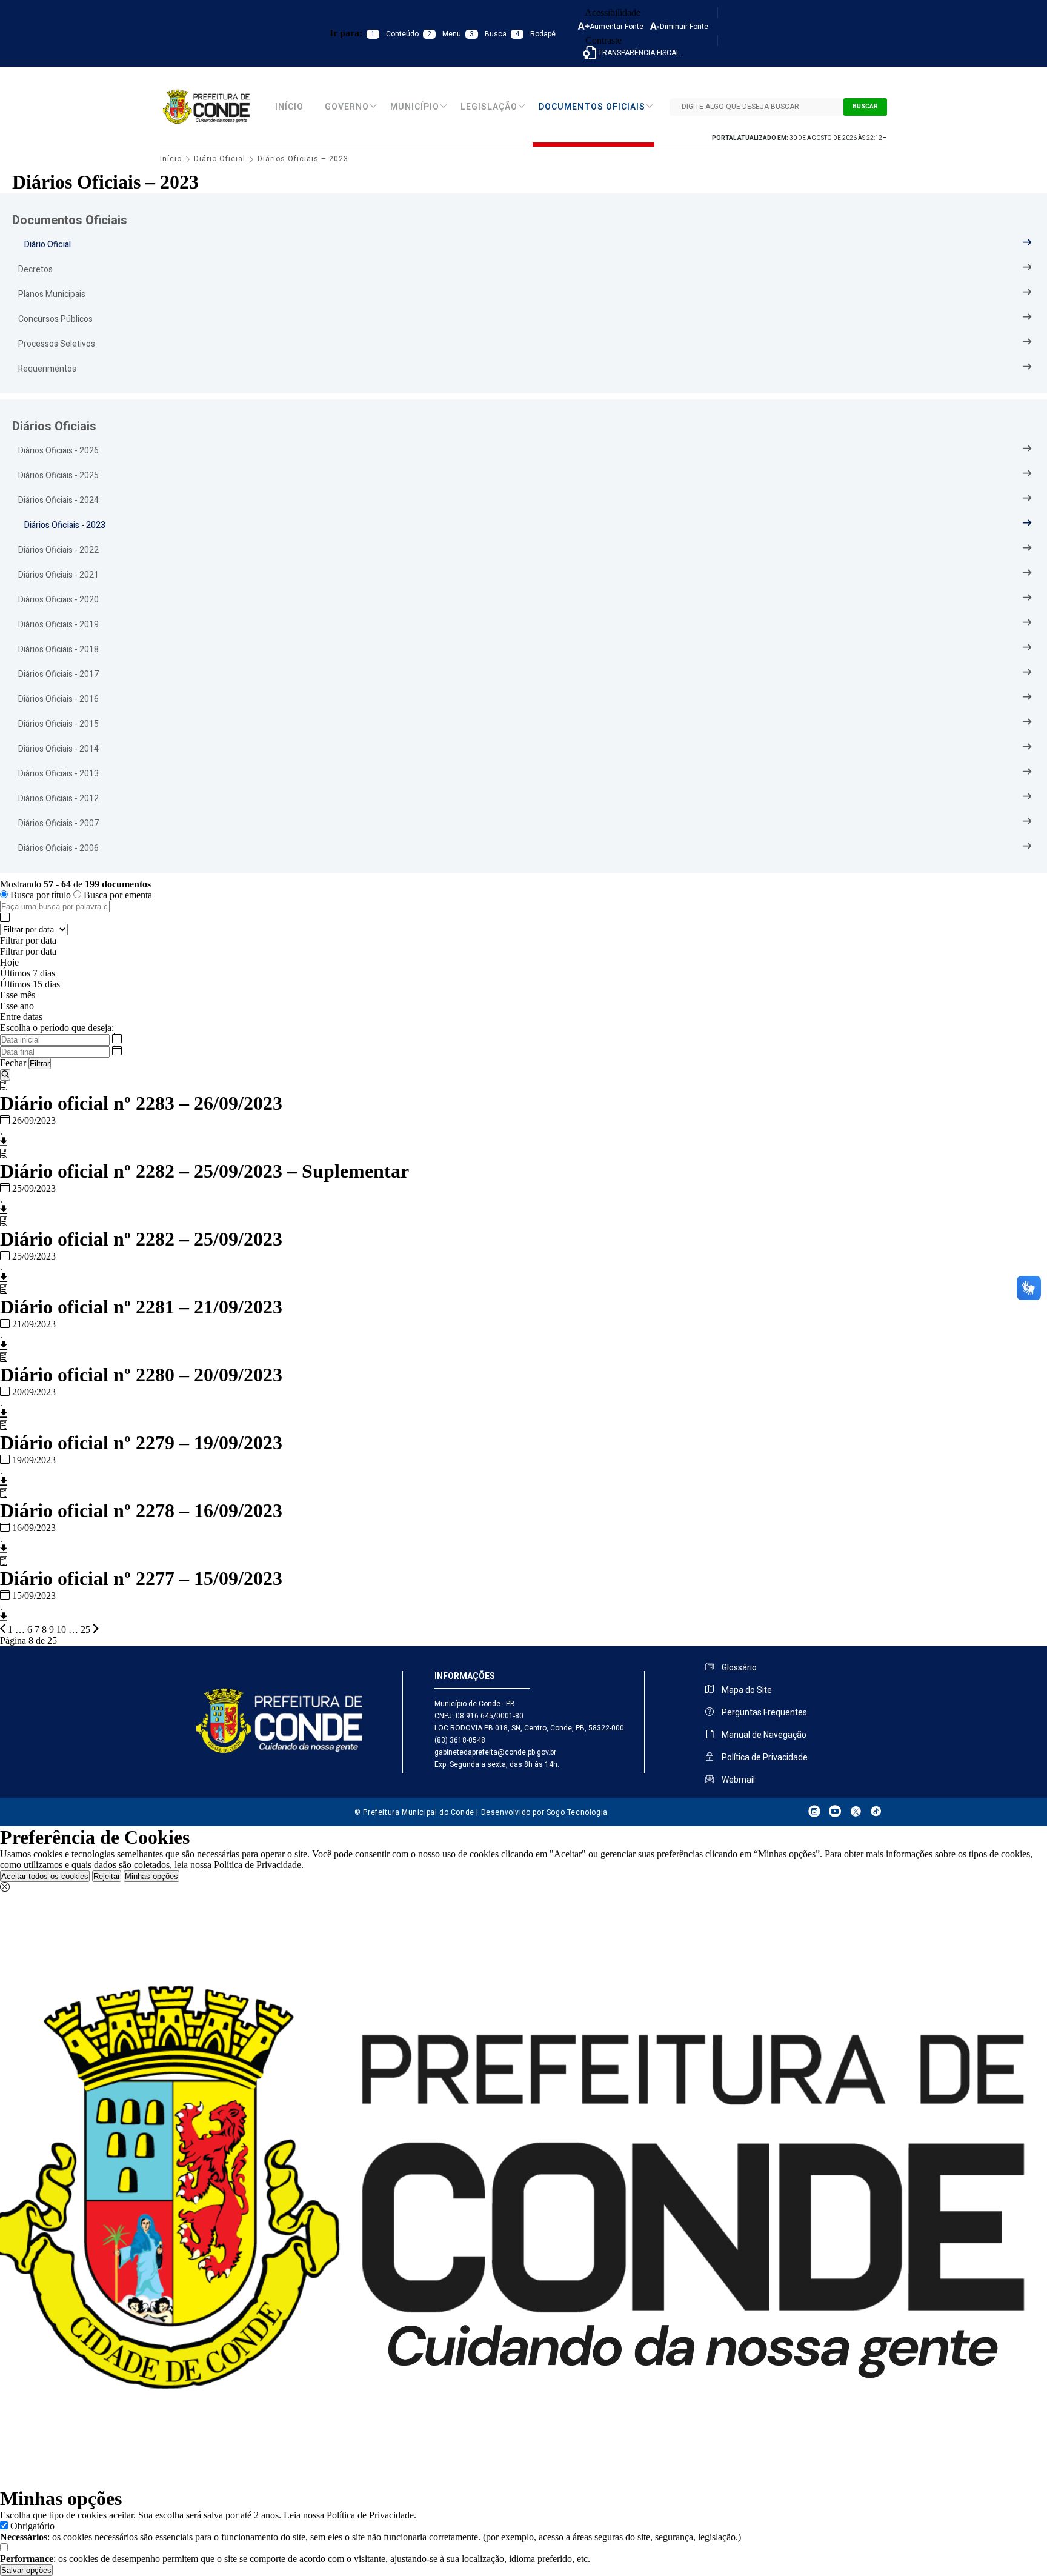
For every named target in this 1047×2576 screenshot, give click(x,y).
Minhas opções (151, 1876)
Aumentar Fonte (617, 27)
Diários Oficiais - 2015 (58, 724)
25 (85, 1630)
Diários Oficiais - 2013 (58, 774)
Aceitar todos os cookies (45, 1876)
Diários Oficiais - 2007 (58, 823)
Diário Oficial (220, 159)
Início (289, 107)
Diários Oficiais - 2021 (58, 575)
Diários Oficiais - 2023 (65, 525)
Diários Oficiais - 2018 (58, 649)
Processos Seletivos (57, 344)
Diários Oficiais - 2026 (58, 451)
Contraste (602, 40)
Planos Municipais (52, 294)
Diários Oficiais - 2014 (58, 749)
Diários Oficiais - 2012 (58, 799)
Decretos (35, 269)
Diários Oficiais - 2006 (58, 848)
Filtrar (40, 1063)
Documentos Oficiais (592, 107)
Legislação (489, 107)
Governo (347, 107)
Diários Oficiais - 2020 (58, 600)
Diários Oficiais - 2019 (58, 625)
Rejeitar (107, 1876)
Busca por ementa (117, 895)
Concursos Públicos (55, 319)
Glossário (738, 1667)
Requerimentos (47, 369)
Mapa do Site (746, 1690)
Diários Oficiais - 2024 (58, 500)
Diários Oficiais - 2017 (58, 674)
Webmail (737, 1780)
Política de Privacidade (764, 1757)
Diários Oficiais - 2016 (58, 699)
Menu (444, 34)
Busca (488, 34)
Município (415, 107)
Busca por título (41, 895)
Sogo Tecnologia (577, 1812)
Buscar (865, 107)
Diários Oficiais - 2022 (58, 550)
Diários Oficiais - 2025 (58, 475)
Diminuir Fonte (684, 27)
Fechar (13, 1063)
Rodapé (535, 34)
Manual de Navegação (763, 1735)
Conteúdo (395, 34)
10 (61, 1630)
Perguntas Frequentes (763, 1712)
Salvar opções (26, 2570)
